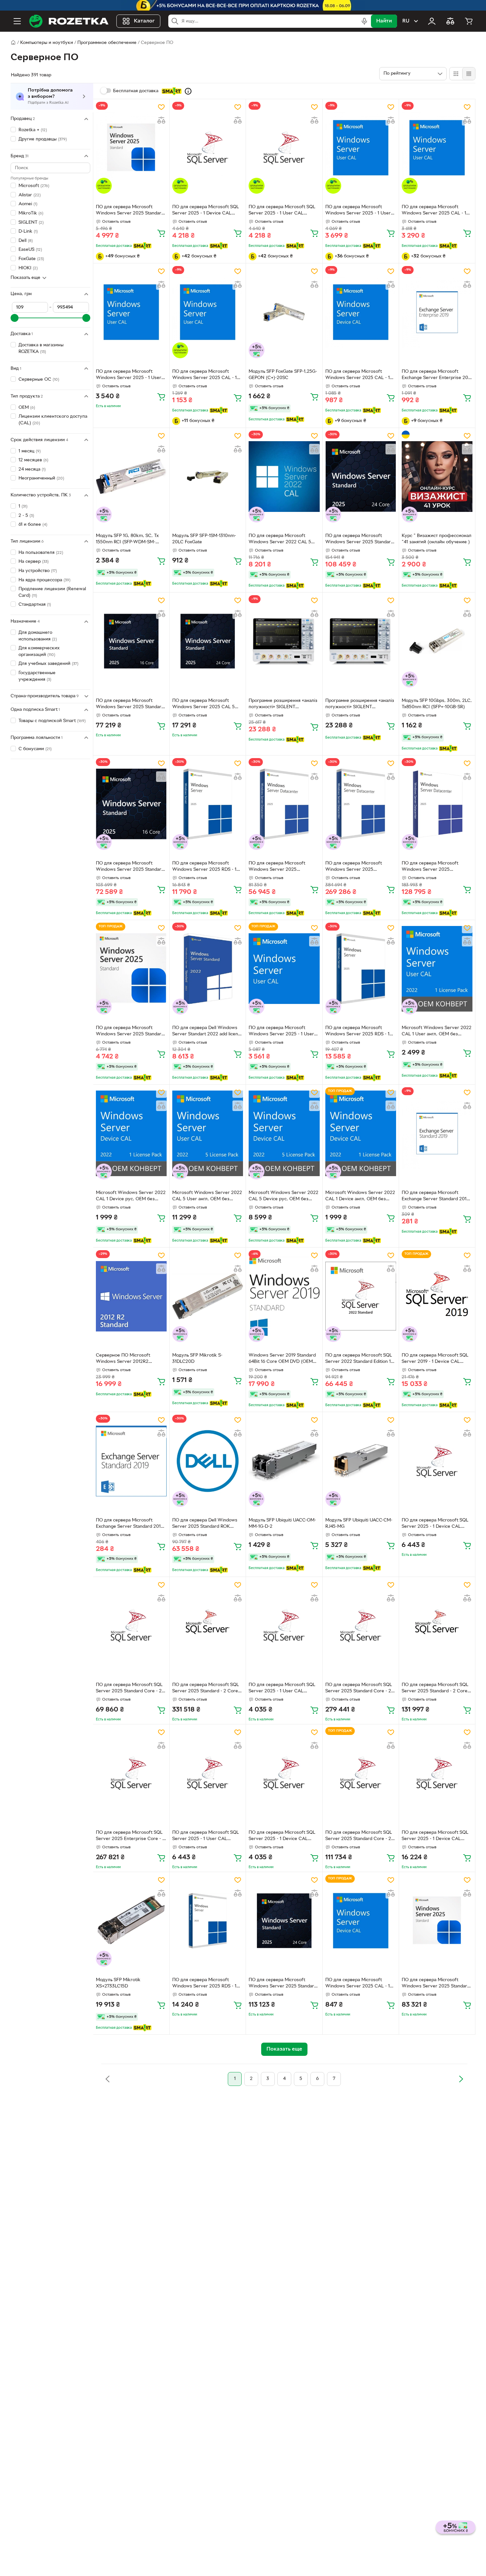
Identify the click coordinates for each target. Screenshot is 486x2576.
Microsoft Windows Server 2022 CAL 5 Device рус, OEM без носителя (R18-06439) (283, 1197)
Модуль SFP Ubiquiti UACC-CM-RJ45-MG (359, 1523)
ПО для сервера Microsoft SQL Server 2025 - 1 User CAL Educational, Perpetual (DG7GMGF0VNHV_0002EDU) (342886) (282, 211)
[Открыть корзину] (469, 21)
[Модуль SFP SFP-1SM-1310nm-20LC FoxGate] (208, 477)
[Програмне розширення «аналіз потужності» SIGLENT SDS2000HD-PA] (284, 641)
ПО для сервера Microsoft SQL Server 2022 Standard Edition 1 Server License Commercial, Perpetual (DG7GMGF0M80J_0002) (359, 1359)
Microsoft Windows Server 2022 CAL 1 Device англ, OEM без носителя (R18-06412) (360, 1197)
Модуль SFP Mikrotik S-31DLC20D (197, 1359)
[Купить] (161, 233)
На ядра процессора (44, 580)
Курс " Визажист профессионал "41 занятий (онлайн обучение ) (437, 539)
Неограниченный (41, 478)
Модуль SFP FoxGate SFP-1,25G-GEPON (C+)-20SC (283, 375)
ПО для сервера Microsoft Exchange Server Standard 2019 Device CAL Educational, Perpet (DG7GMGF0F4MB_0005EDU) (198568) (435, 1197)
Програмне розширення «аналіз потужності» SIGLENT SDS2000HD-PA (283, 705)
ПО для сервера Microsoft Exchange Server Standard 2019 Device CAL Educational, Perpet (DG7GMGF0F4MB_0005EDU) (130, 1524)
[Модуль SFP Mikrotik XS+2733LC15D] (131, 1921)
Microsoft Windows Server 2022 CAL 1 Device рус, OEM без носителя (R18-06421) (131, 1197)
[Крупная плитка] (456, 74)
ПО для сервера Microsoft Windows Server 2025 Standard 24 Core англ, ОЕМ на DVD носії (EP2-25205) (360, 540)
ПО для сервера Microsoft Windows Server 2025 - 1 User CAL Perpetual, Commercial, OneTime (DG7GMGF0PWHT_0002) (281, 1032)
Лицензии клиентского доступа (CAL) (53, 420)
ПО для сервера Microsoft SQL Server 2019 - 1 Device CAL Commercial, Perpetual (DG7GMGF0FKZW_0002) (435, 1359)
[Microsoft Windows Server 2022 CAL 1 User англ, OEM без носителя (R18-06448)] (437, 969)
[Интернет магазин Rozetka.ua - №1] (69, 21)
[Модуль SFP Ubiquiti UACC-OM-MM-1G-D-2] (284, 1461)
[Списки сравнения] (450, 21)
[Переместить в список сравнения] (161, 120)
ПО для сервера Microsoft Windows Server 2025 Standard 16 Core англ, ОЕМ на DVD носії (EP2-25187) (130, 867)
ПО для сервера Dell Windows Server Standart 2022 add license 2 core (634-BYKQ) (208, 1032)
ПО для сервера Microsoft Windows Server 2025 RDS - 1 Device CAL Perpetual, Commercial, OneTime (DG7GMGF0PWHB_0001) (204, 867)
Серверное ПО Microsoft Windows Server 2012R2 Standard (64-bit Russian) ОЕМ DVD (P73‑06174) (128, 1359)
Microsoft (34, 186)
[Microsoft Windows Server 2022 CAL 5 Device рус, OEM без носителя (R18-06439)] (284, 1133)
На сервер (34, 562)
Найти (384, 21)
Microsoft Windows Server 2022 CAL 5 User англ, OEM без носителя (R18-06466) (207, 1197)
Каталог (144, 21)
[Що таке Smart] (188, 91)
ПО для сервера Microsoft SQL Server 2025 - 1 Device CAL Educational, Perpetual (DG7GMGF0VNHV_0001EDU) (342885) (206, 211)
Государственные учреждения (37, 676)
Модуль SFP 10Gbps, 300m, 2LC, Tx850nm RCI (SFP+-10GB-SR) (437, 704)
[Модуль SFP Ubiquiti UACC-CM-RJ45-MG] (361, 1461)
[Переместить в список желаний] (161, 107)
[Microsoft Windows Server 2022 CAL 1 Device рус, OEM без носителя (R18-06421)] (131, 1133)
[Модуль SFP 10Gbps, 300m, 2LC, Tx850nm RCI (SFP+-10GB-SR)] (437, 641)
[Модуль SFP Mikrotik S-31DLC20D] (208, 1296)
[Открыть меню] (17, 21)
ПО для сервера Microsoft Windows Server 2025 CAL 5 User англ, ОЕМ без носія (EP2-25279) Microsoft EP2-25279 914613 (206, 705)
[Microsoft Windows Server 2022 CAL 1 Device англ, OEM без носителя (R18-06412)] (361, 1133)
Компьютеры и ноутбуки (47, 43)
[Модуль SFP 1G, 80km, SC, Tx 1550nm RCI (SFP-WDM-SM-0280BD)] (131, 477)
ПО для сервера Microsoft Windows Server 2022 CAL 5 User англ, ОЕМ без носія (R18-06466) (282, 540)
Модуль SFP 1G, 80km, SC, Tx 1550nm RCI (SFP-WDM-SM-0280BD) (127, 540)
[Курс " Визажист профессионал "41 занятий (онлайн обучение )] (437, 477)
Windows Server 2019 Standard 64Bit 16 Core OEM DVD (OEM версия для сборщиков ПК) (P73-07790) (282, 1359)
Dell (26, 240)
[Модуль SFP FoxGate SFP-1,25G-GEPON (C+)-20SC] (284, 312)
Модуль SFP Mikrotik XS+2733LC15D (118, 1983)
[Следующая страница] (461, 2079)
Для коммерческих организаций (39, 652)
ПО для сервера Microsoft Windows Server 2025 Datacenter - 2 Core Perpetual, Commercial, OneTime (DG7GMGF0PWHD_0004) (281, 867)
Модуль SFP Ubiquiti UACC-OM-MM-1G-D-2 (282, 1523)
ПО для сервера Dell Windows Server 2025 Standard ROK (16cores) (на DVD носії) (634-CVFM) (205, 1524)
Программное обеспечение (107, 43)
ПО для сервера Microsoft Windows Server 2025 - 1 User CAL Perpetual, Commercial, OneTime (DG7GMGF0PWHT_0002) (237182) (358, 211)
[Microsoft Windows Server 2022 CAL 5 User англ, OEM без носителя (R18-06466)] (208, 1133)
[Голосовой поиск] (364, 21)
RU (406, 21)
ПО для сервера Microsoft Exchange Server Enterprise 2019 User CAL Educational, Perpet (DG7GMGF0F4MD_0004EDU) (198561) (437, 375)
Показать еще (25, 278)
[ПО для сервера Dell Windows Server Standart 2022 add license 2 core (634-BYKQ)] (208, 969)
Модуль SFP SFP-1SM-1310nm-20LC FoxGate (204, 539)
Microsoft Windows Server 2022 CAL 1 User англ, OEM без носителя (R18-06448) (437, 1032)
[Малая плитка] (469, 74)
